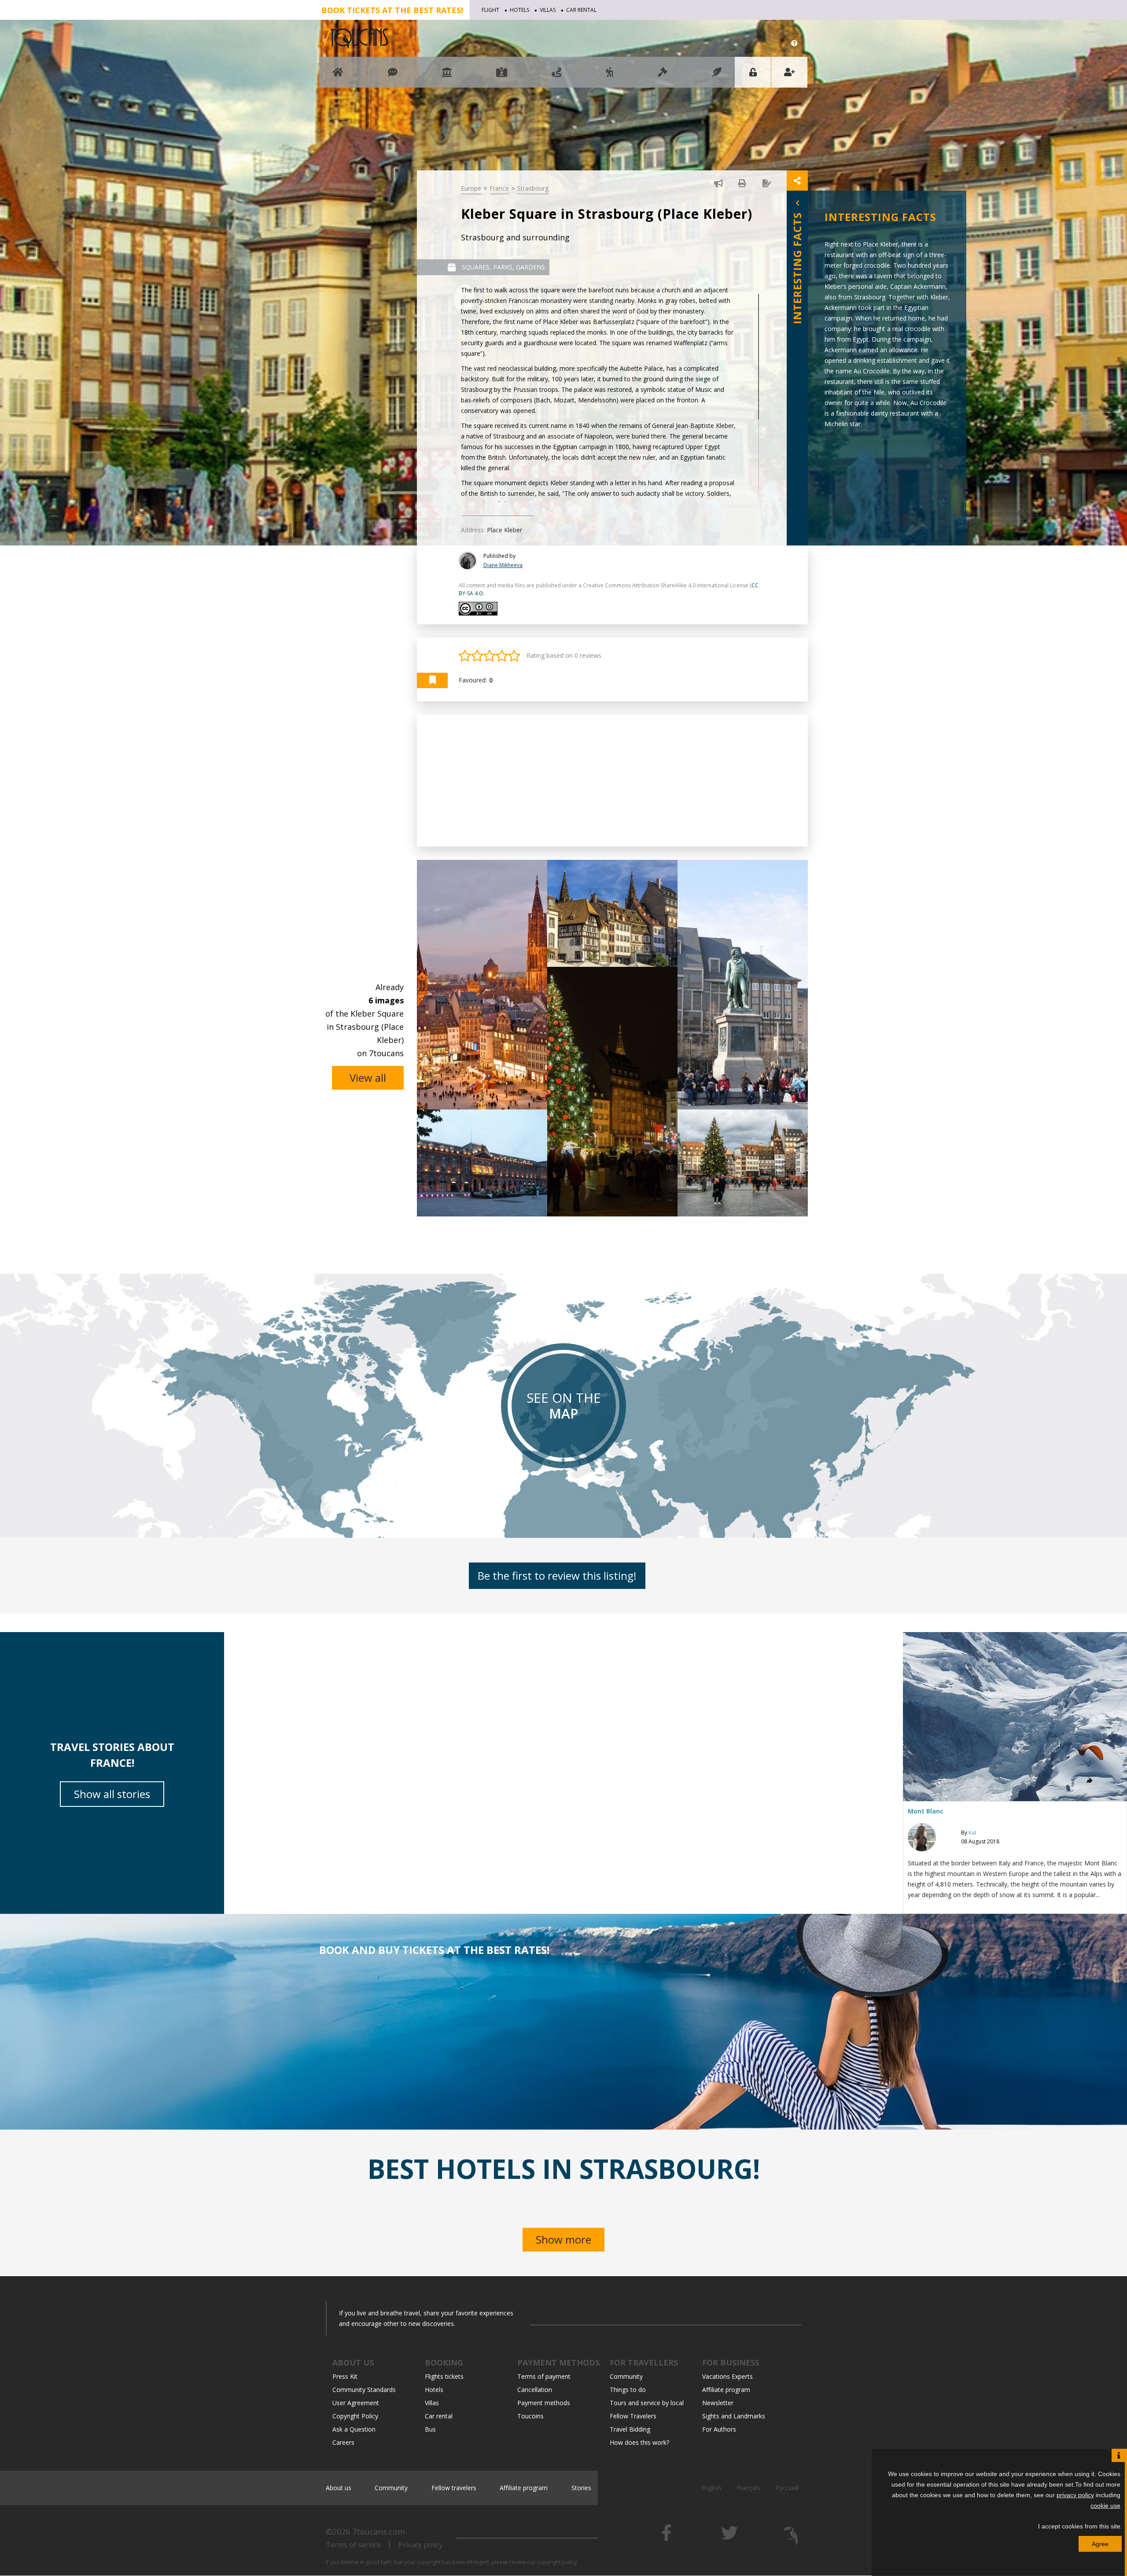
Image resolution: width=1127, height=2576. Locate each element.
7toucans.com (379, 2532)
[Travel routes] (556, 76)
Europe (471, 188)
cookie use (1105, 2506)
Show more (563, 2239)
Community (626, 2376)
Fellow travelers (454, 2488)
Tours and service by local (647, 2403)
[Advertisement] (612, 781)
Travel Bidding (630, 2429)
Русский (787, 2488)
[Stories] (717, 76)
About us (339, 2488)
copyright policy (557, 2562)
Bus (430, 2429)
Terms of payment (544, 2376)
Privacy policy (420, 2545)
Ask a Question (354, 2429)
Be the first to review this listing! (557, 1575)
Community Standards (364, 2390)
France (499, 188)
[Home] (338, 76)
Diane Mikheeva (503, 565)
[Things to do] (447, 76)
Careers (343, 2442)
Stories (581, 2488)
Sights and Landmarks (734, 2416)
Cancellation (535, 2390)
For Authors (719, 2429)
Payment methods (544, 2403)
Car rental (581, 10)
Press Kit (345, 2376)
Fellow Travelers (633, 2416)
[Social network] (393, 76)
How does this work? (639, 2442)
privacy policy (1075, 2495)
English (711, 2488)
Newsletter (718, 2403)
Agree (1100, 2544)
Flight (490, 10)
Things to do (628, 2390)
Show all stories (112, 1794)
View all (368, 1078)
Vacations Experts (727, 2376)
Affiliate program (726, 2390)
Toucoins (530, 2416)
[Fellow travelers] (610, 76)
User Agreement (356, 2403)
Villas (548, 10)
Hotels (519, 10)
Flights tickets (444, 2376)
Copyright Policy (355, 2416)
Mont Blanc (926, 1811)
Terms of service (353, 2545)
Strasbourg (533, 188)
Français (748, 2488)
